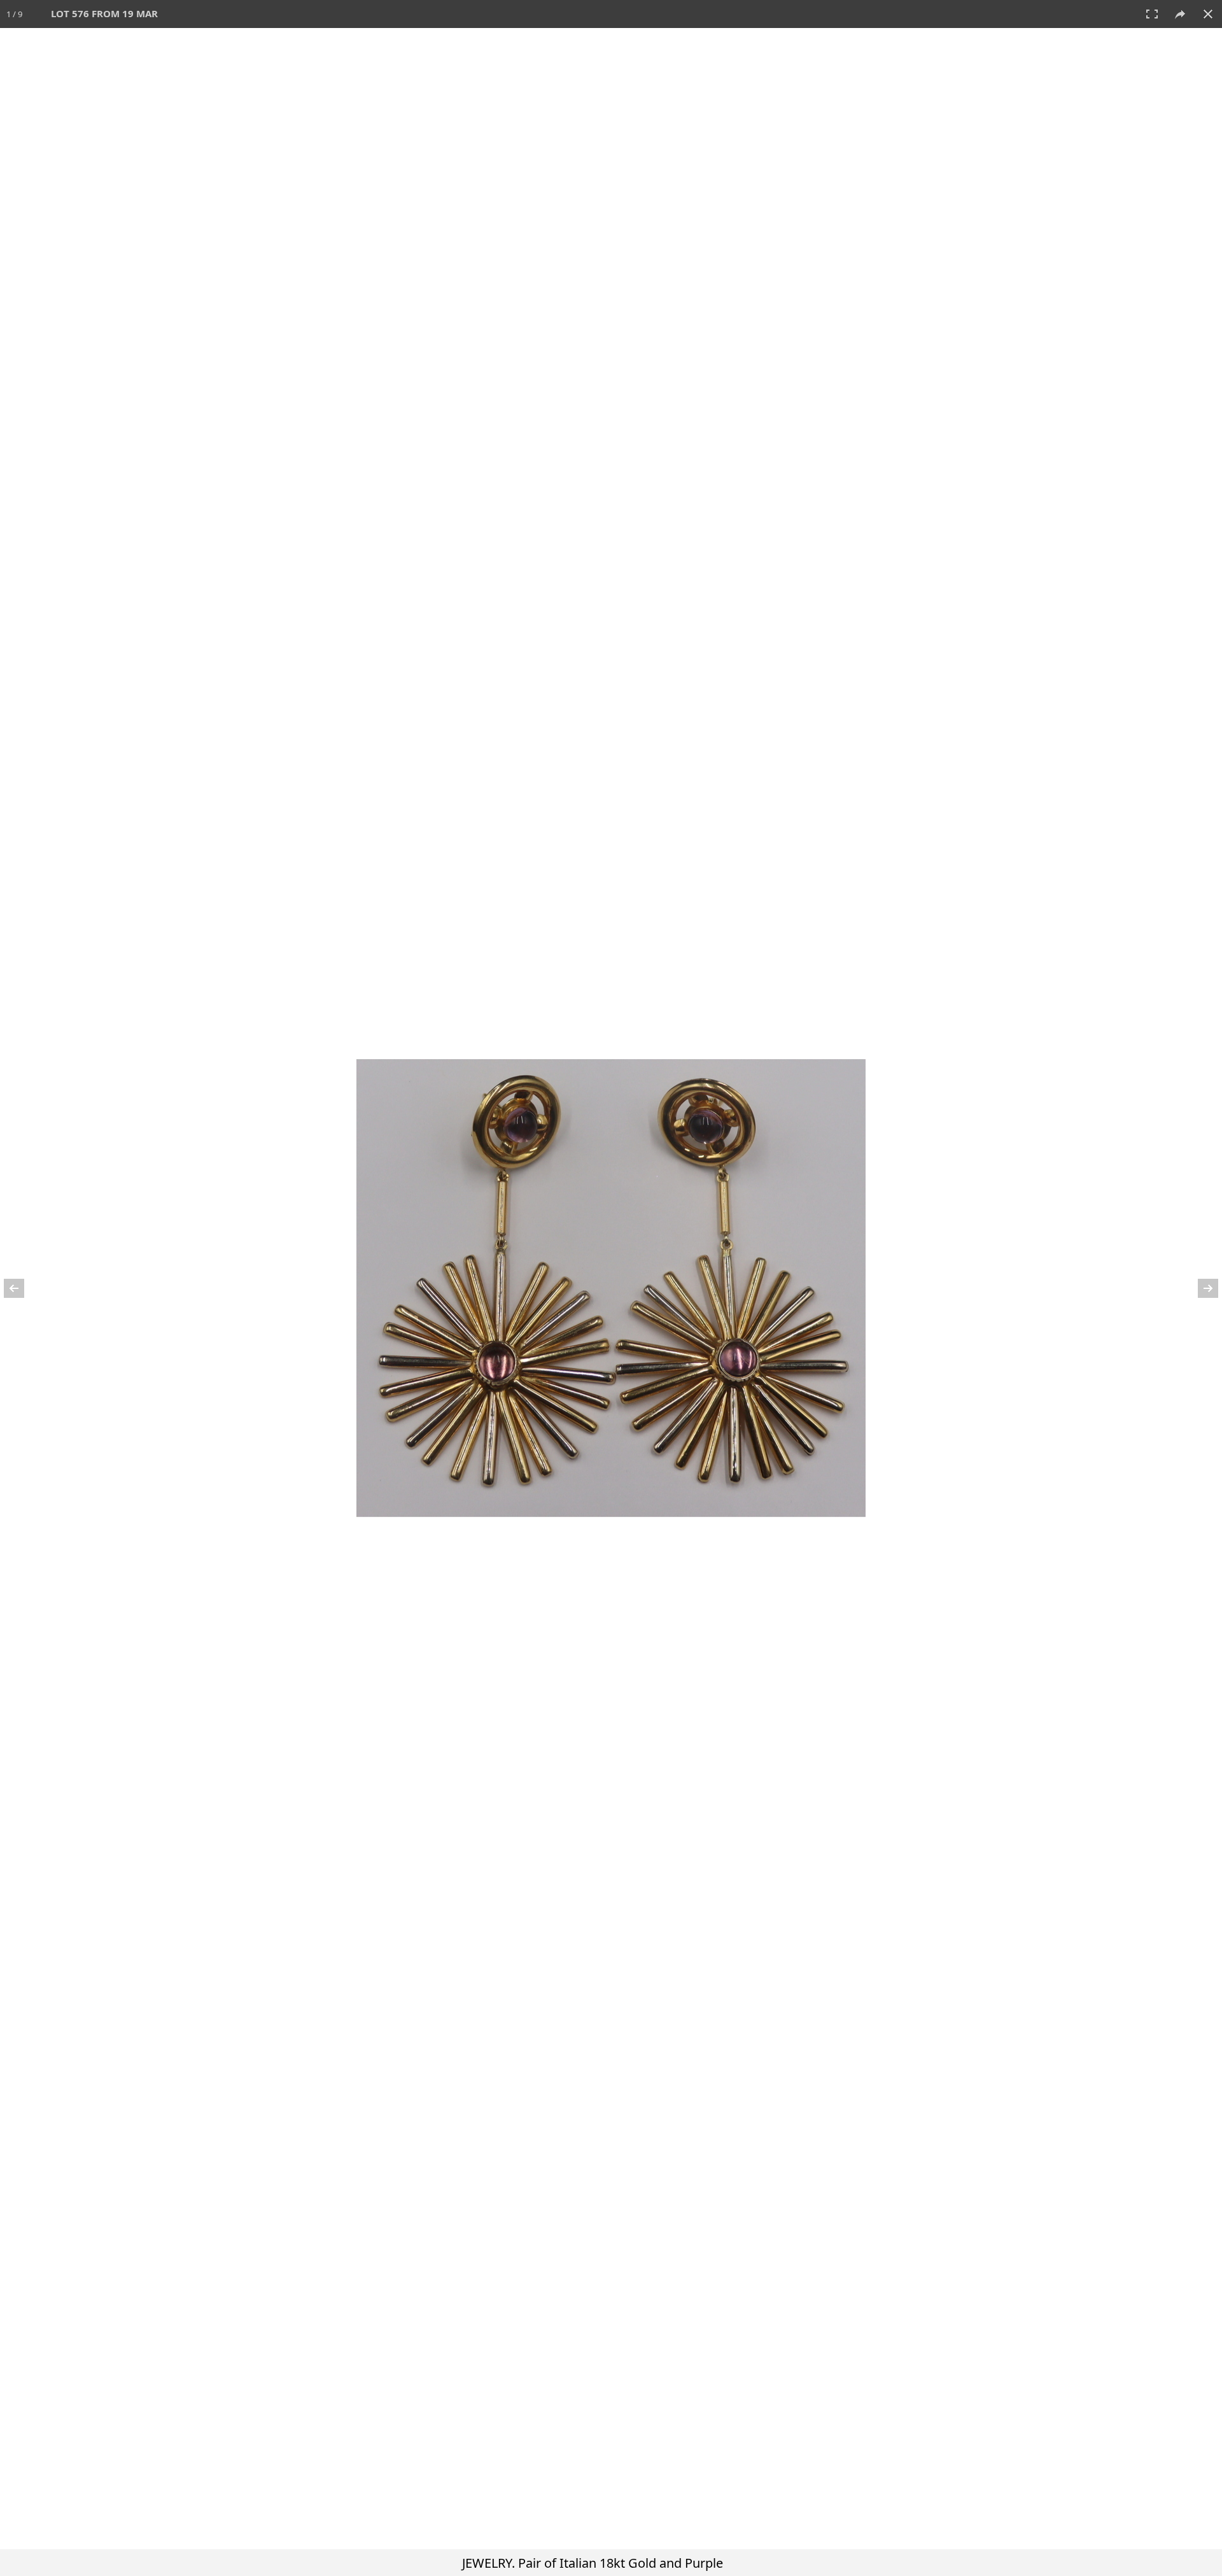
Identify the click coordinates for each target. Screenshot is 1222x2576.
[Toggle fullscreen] (1152, 14)
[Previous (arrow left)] (22, 1288)
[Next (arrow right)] (1200, 1288)
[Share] (1180, 14)
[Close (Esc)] (1208, 14)
